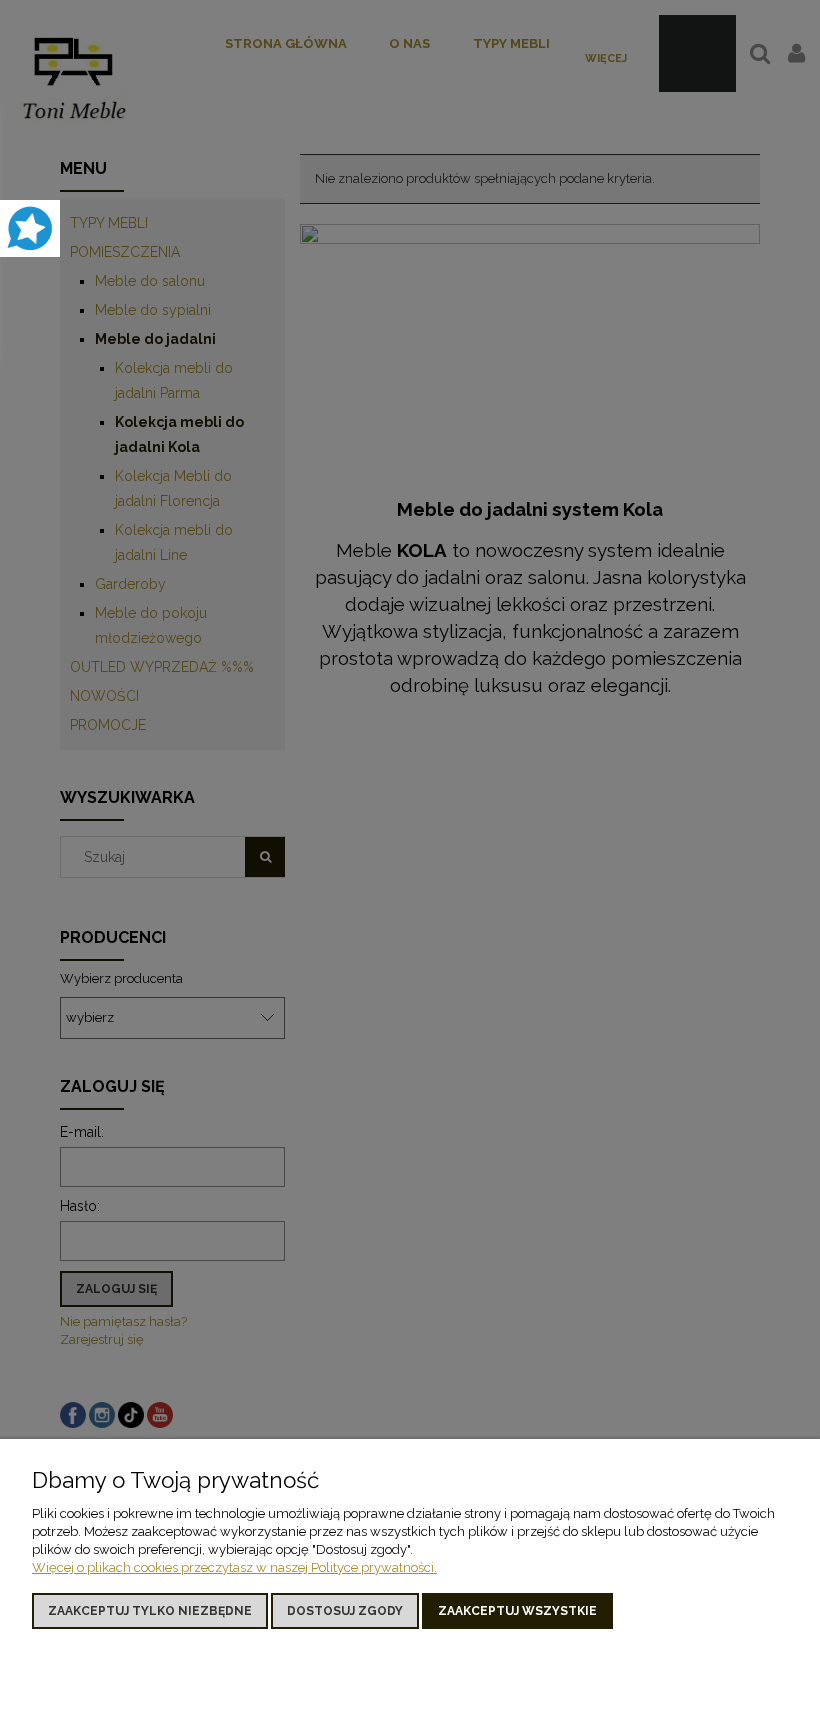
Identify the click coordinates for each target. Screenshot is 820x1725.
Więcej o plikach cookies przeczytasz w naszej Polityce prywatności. (234, 1567)
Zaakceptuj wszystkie (517, 1611)
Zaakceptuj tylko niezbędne (150, 1611)
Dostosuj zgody (345, 1611)
